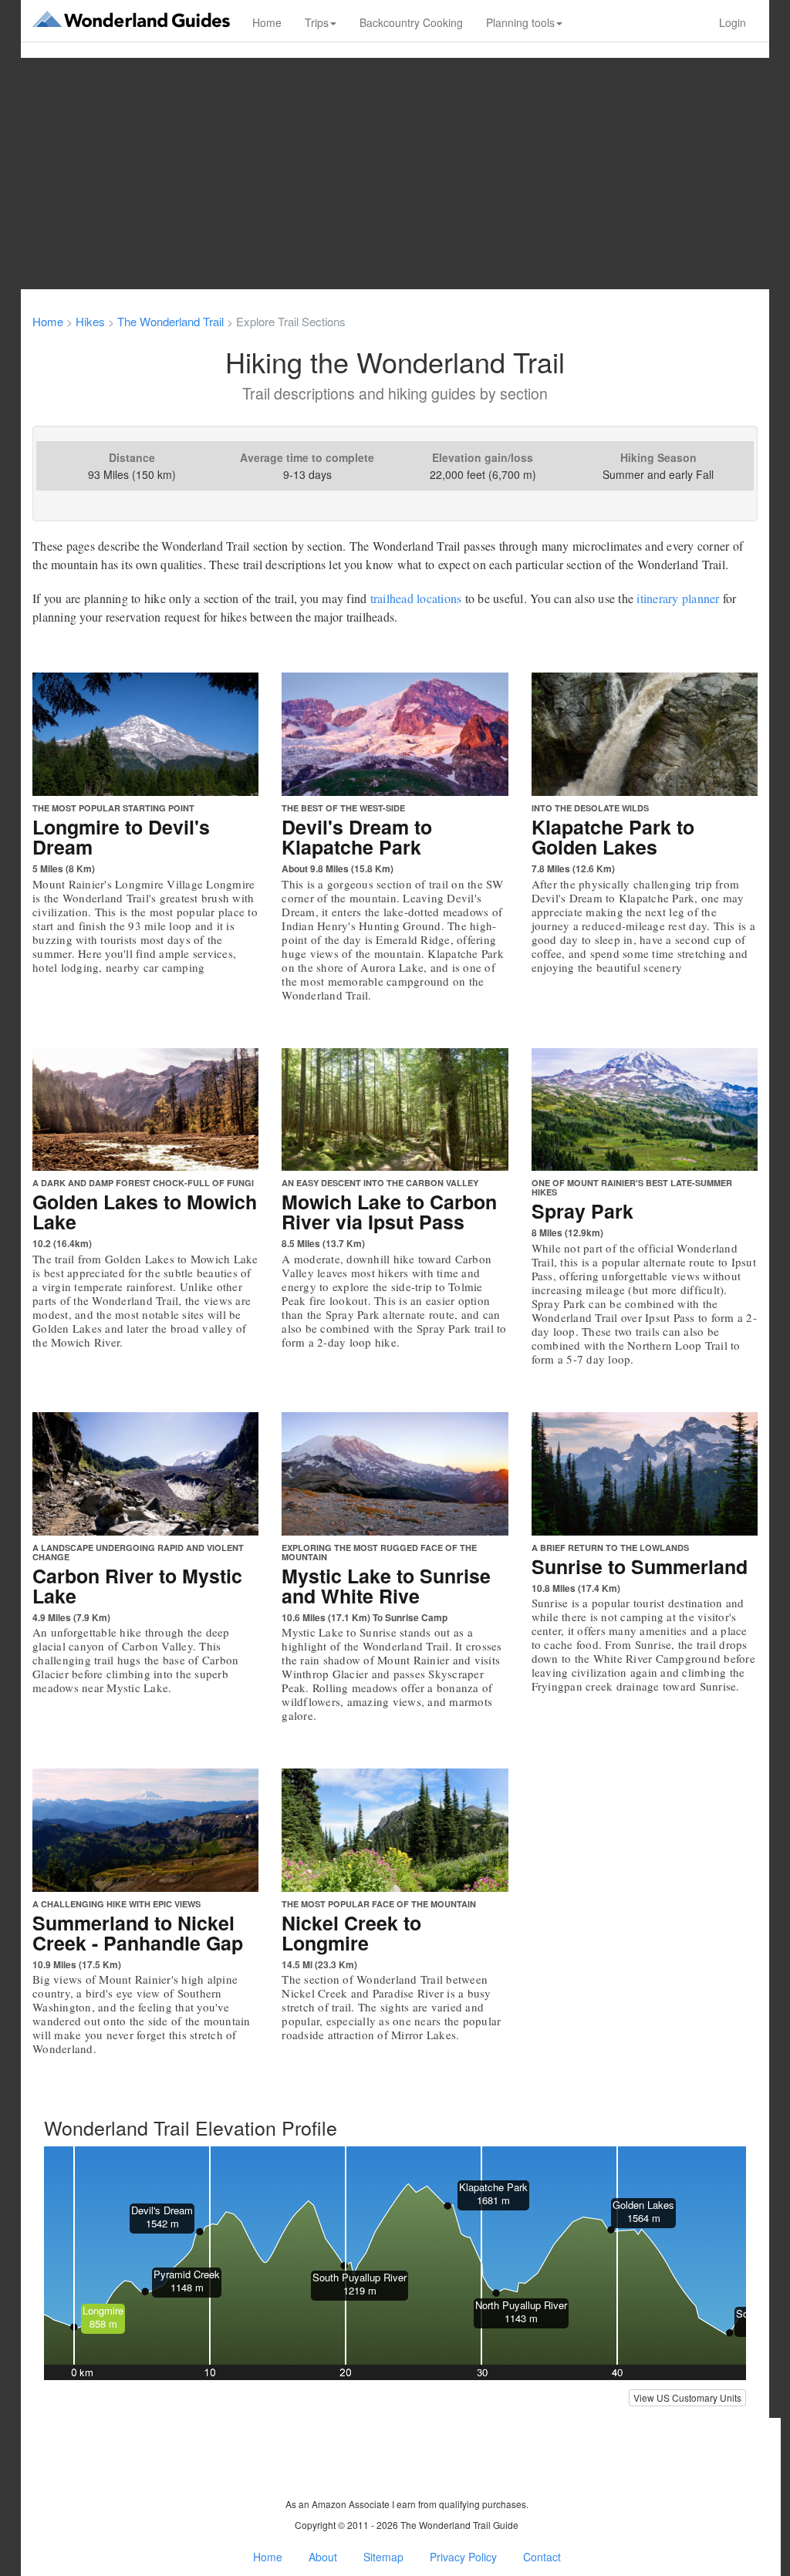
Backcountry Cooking (411, 22)
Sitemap (383, 2557)
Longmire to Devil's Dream (121, 837)
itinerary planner (678, 598)
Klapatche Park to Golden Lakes (613, 837)
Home (267, 22)
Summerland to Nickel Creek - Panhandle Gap (138, 1933)
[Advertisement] (395, 174)
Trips (317, 22)
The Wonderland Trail (170, 321)
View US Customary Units (687, 2397)
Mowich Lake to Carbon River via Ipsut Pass (389, 1212)
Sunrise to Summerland (640, 1566)
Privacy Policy (463, 2557)
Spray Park (582, 1211)
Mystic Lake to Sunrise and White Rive (386, 1586)
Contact (542, 2557)
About (323, 2557)
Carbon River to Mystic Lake (137, 1586)
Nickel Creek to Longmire (351, 1933)
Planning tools (520, 22)
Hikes (90, 321)
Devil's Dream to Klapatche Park (357, 837)
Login (733, 22)
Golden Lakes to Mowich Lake (145, 1212)
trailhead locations (416, 598)
